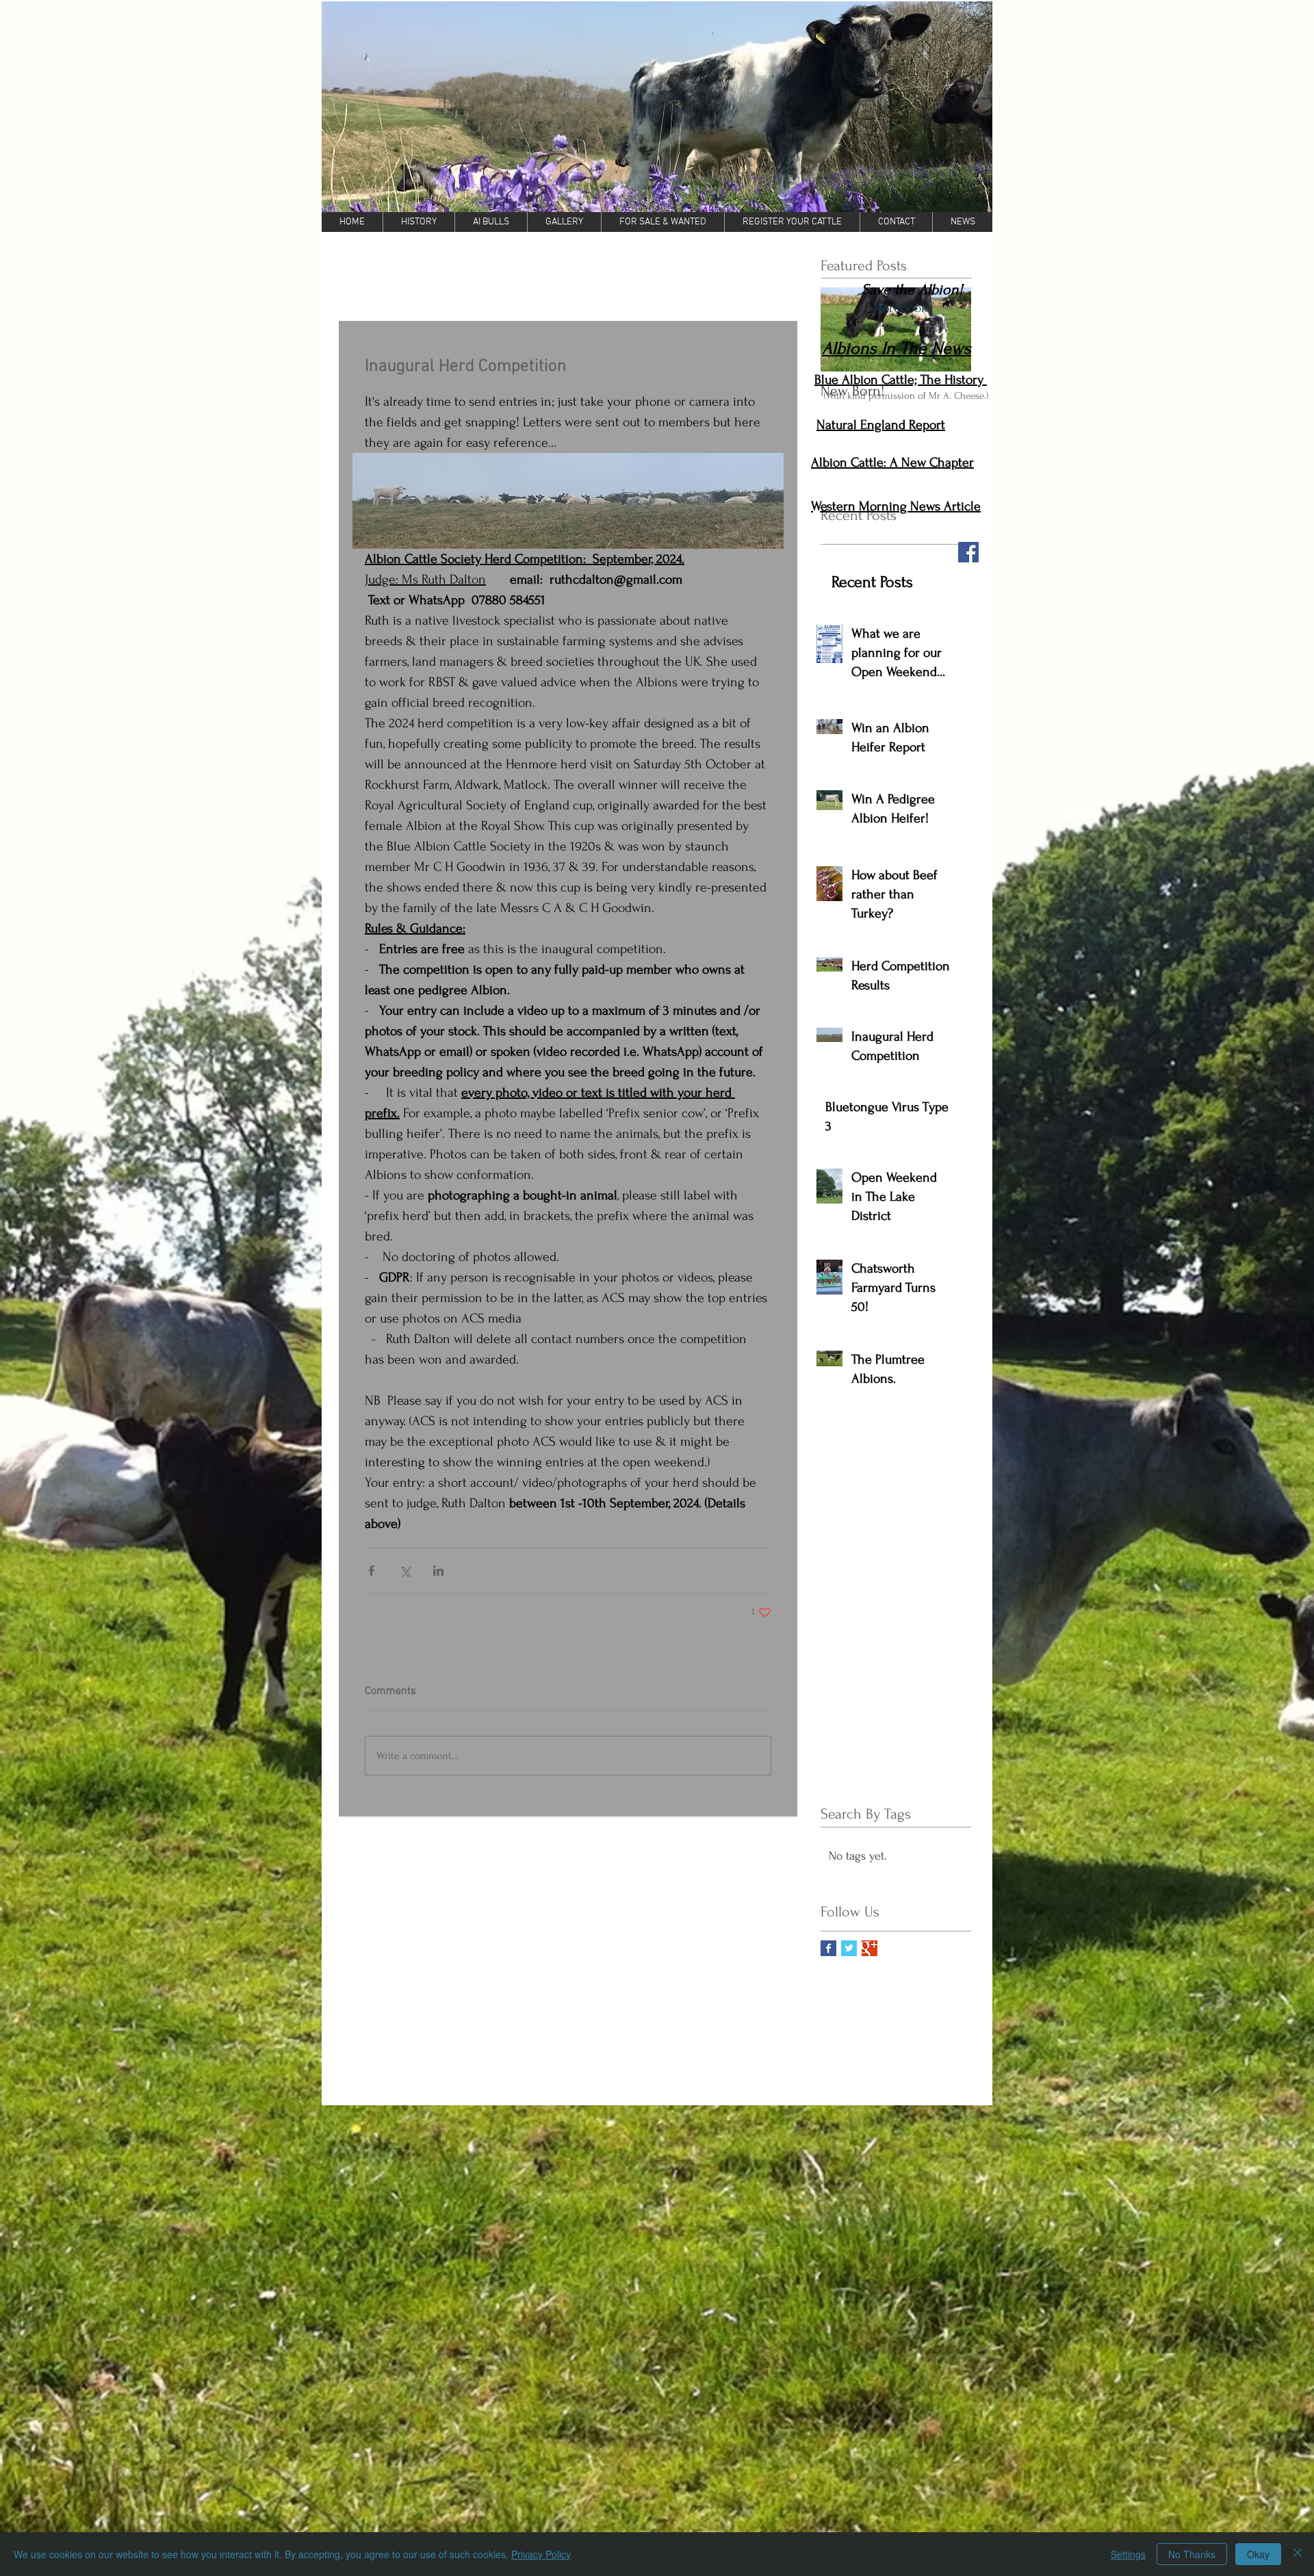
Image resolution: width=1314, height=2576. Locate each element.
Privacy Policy (541, 2554)
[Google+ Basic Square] (869, 1948)
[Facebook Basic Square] (828, 1948)
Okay (1258, 2554)
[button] (657, 107)
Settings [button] (1128, 2554)
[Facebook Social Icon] (968, 552)
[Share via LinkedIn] (438, 1571)
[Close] (1298, 2554)
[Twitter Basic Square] (849, 1948)
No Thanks (1192, 2554)
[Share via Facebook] (371, 1571)
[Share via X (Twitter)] (405, 1571)
